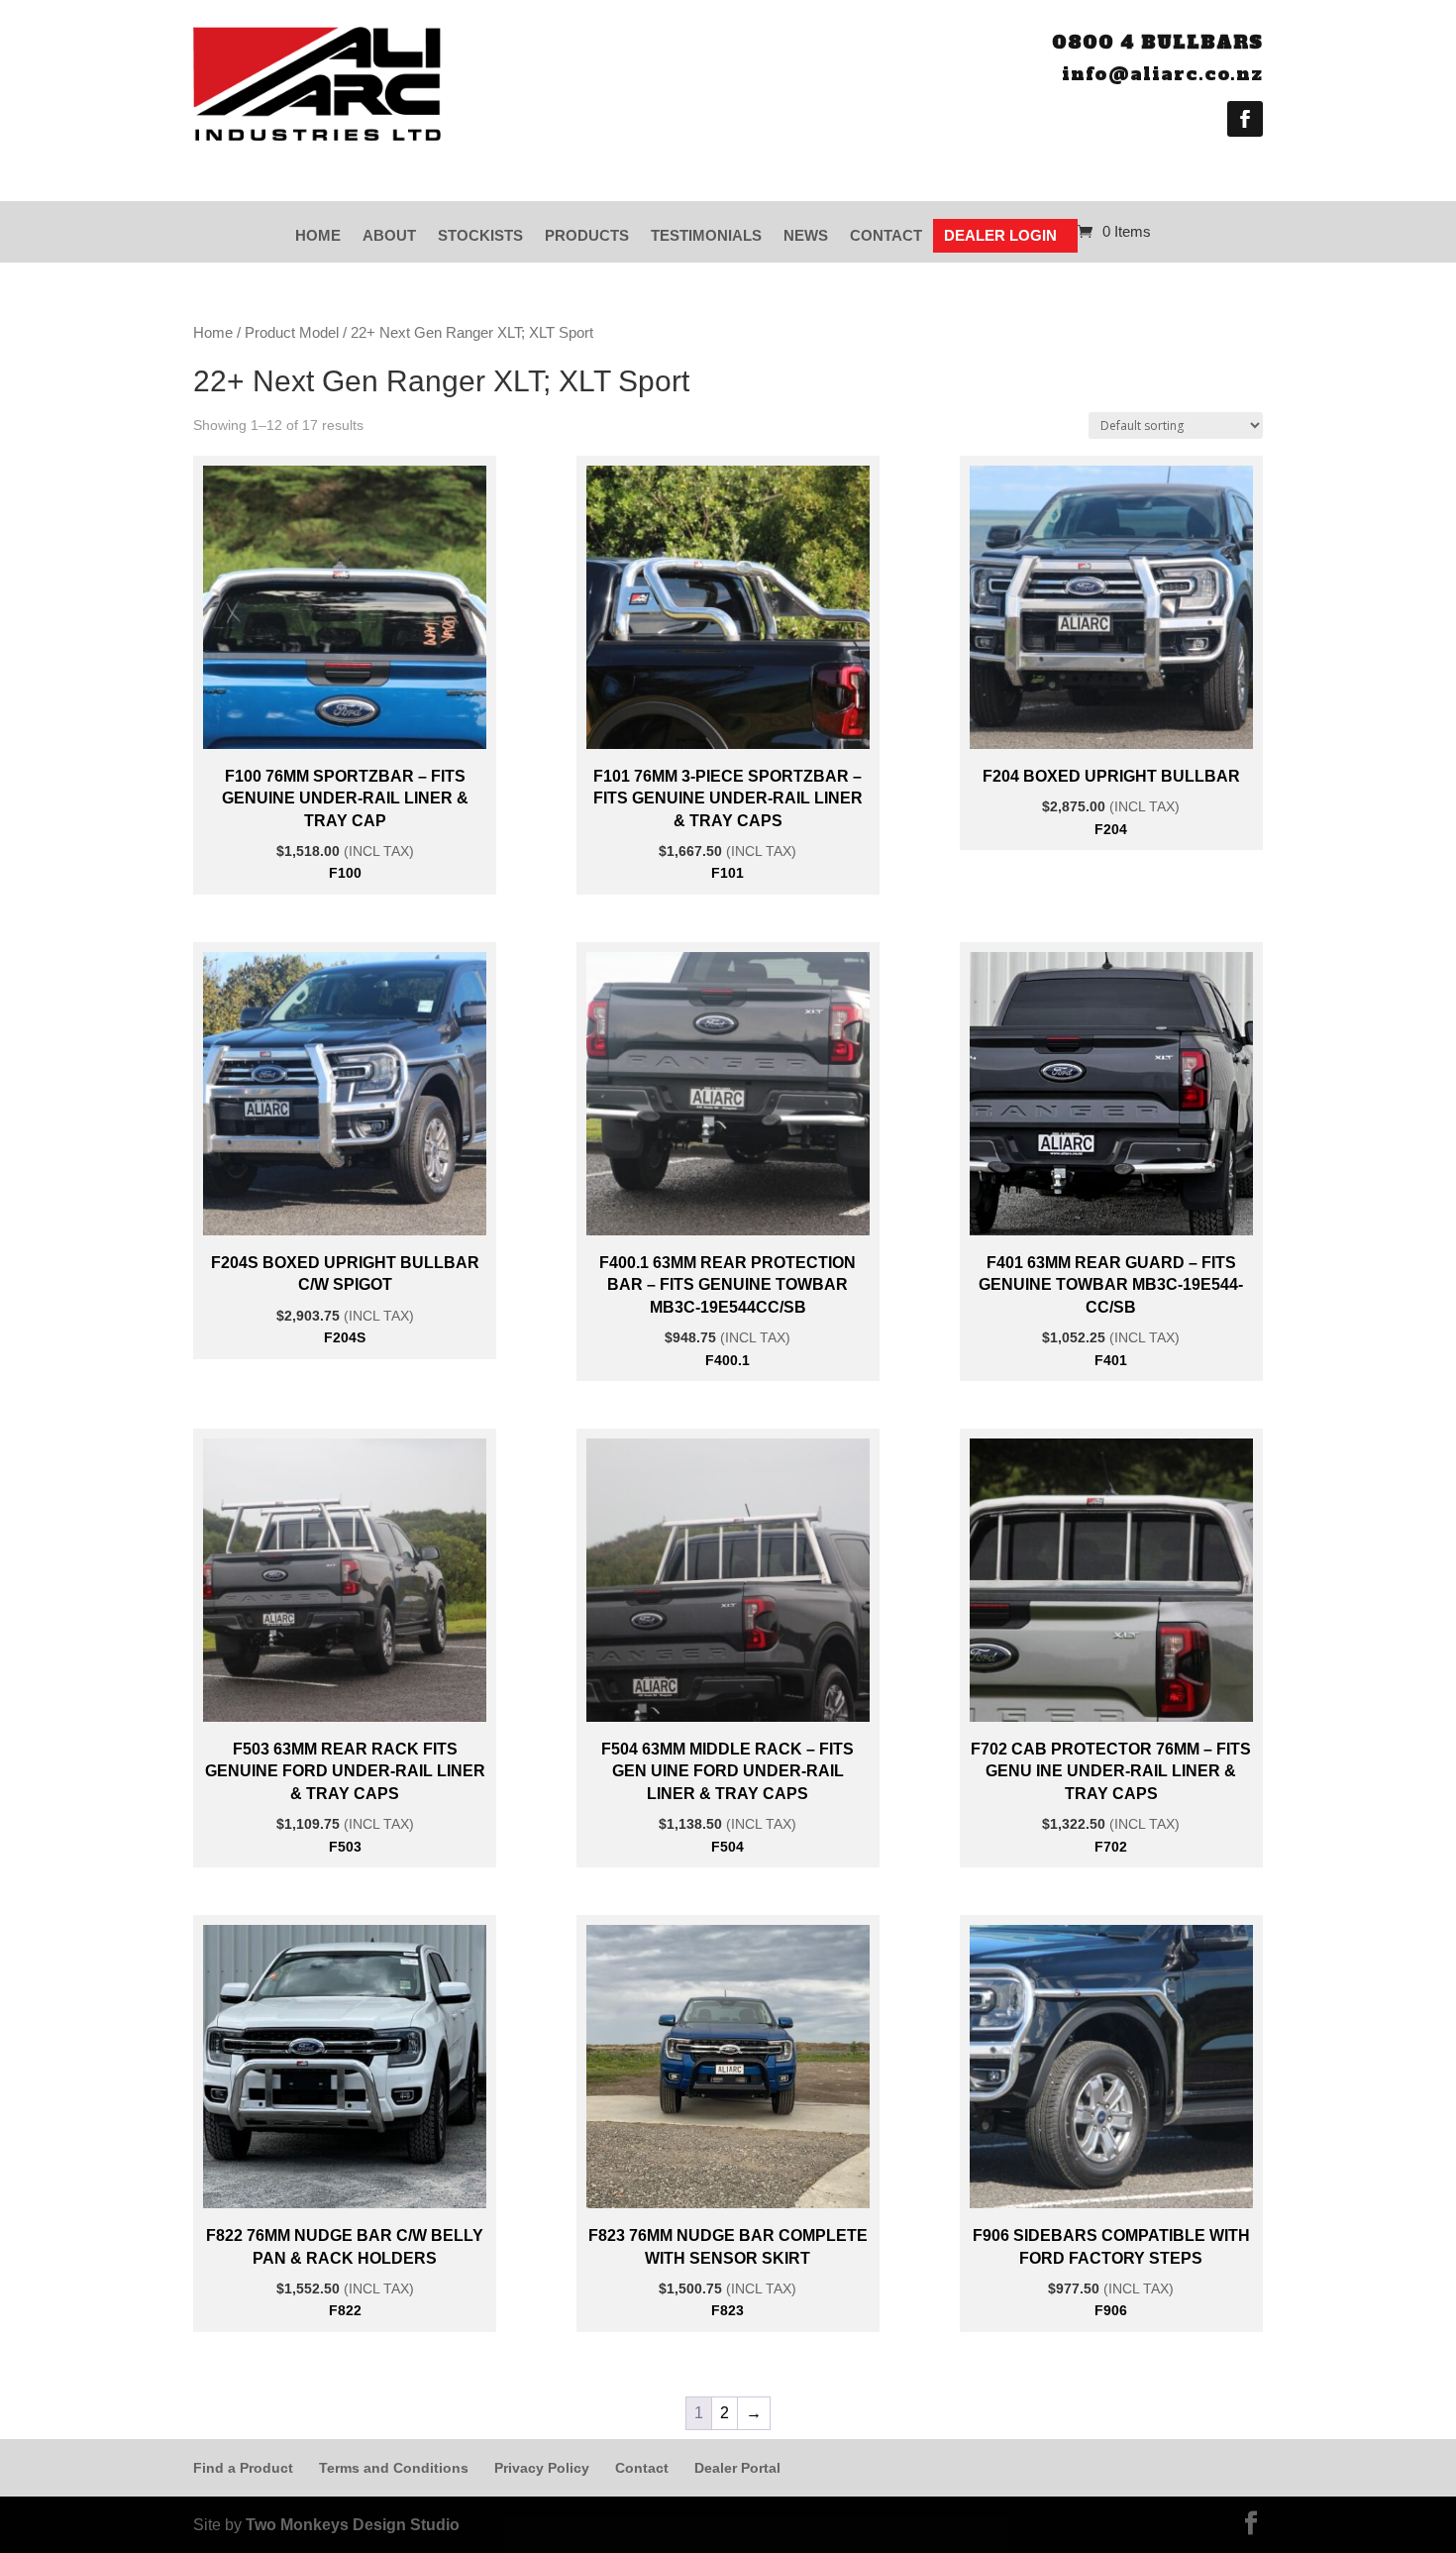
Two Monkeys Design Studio (353, 2525)
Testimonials (706, 235)
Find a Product (243, 2468)
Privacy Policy (542, 2468)
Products (587, 235)
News (806, 235)
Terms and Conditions (394, 2468)
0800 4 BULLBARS (1157, 42)
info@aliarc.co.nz (1162, 74)
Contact (886, 235)
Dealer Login (1000, 235)
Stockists (480, 235)
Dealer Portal (737, 2468)
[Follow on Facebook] (1245, 119)
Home (318, 235)
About (389, 235)
